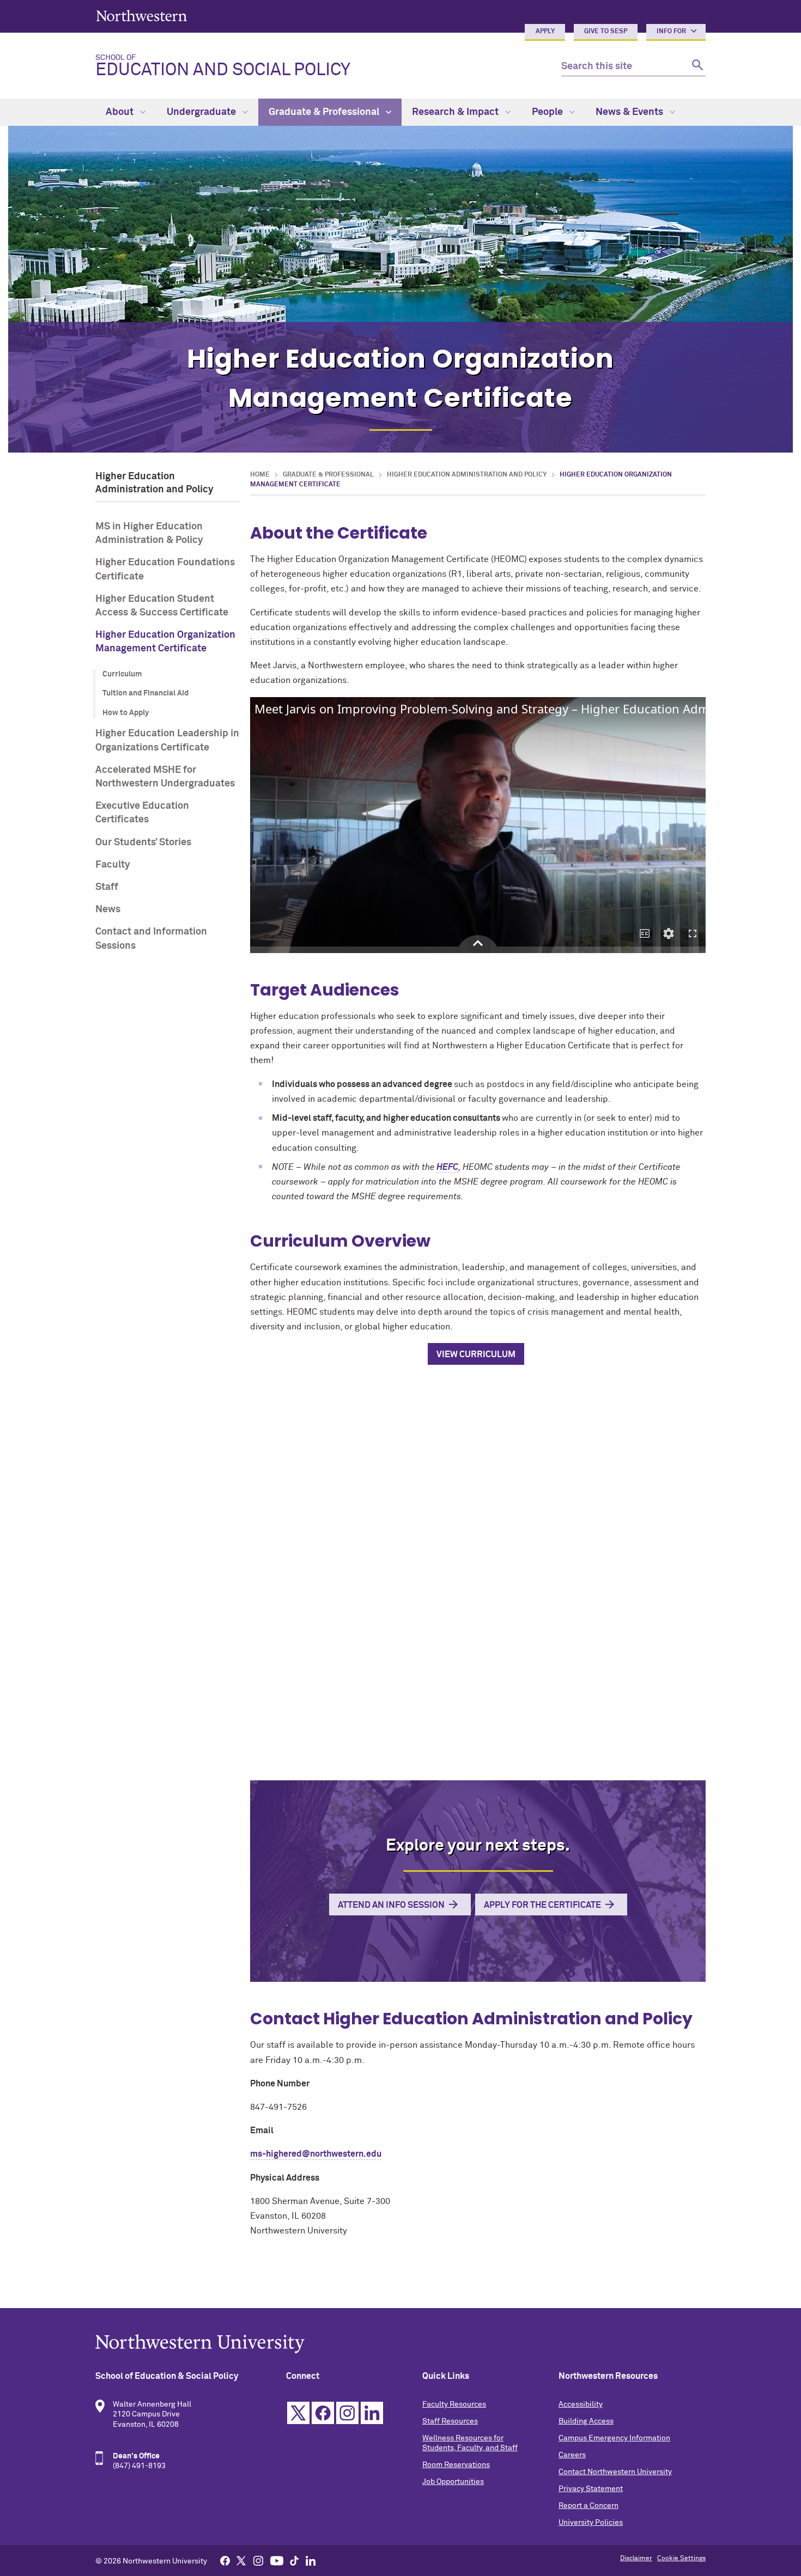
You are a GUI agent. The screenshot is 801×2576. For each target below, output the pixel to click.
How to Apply (126, 713)
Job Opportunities (453, 2482)
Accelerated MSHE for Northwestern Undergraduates (165, 777)
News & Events (630, 112)
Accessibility (581, 2404)
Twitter (298, 2413)
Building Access (586, 2421)
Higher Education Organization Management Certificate (165, 642)
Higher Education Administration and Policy (467, 475)
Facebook (323, 2413)
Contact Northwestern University (615, 2472)
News (108, 909)
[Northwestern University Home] (142, 16)
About (121, 112)
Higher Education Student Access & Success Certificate (162, 606)
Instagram (347, 2413)
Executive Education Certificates (142, 813)
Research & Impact (456, 112)
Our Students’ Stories (143, 843)
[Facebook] (225, 2560)
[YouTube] (277, 2560)
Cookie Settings (681, 2559)
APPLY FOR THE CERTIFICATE (542, 1905)
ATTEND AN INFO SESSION (391, 1905)
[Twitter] (241, 2560)
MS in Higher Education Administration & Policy (149, 533)
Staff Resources (450, 2421)
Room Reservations (456, 2465)
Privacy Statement (591, 2489)
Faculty (113, 865)
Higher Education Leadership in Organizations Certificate (167, 740)
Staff (107, 887)
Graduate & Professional (325, 112)
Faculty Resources (454, 2404)
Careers (572, 2455)
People (548, 112)
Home (260, 475)
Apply (545, 32)
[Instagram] (258, 2560)
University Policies (591, 2523)
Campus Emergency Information (614, 2438)
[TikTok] (294, 2560)
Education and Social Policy (223, 66)
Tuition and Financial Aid (145, 693)
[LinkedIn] (311, 2560)
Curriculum (122, 674)
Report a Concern (588, 2506)
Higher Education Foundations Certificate (165, 569)
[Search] (696, 67)
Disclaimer (636, 2559)
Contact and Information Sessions (151, 939)
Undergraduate (202, 112)
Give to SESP (606, 32)
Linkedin (372, 2413)
